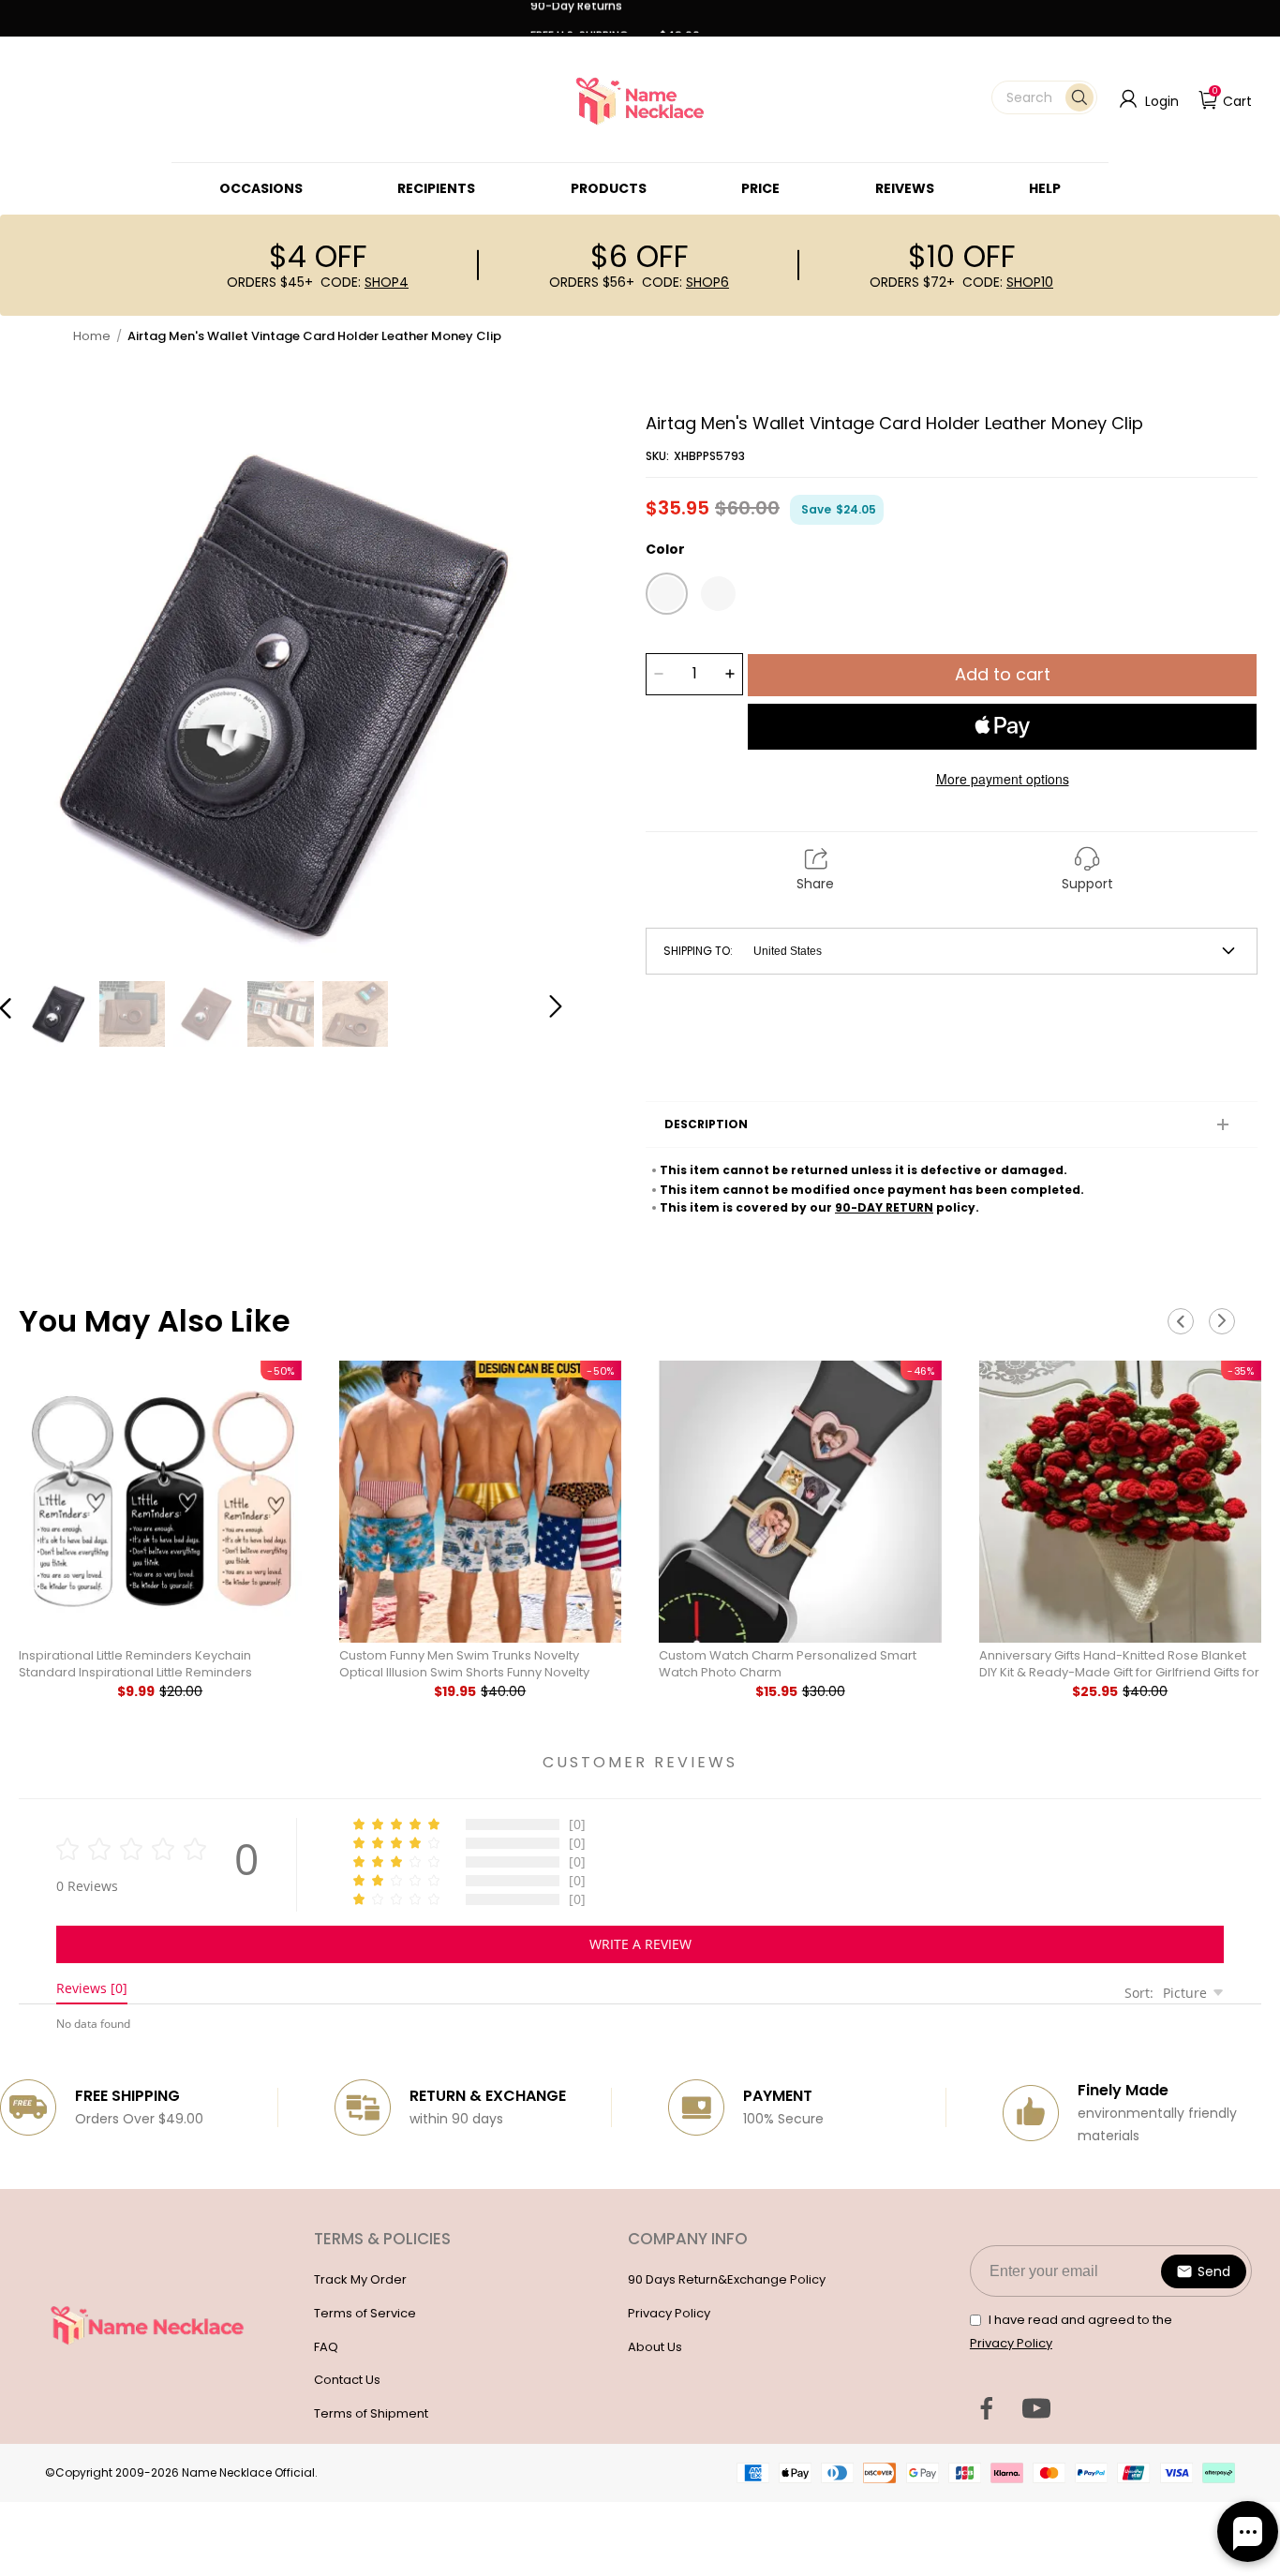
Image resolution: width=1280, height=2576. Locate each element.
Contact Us (347, 2380)
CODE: (365, 282)
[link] (261, 188)
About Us (655, 2347)
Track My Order (360, 2279)
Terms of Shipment (371, 2413)
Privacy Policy (669, 2313)
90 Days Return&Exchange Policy (727, 2279)
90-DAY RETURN (884, 1207)
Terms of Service (365, 2313)
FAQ (326, 2347)
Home (92, 336)
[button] (1044, 97)
